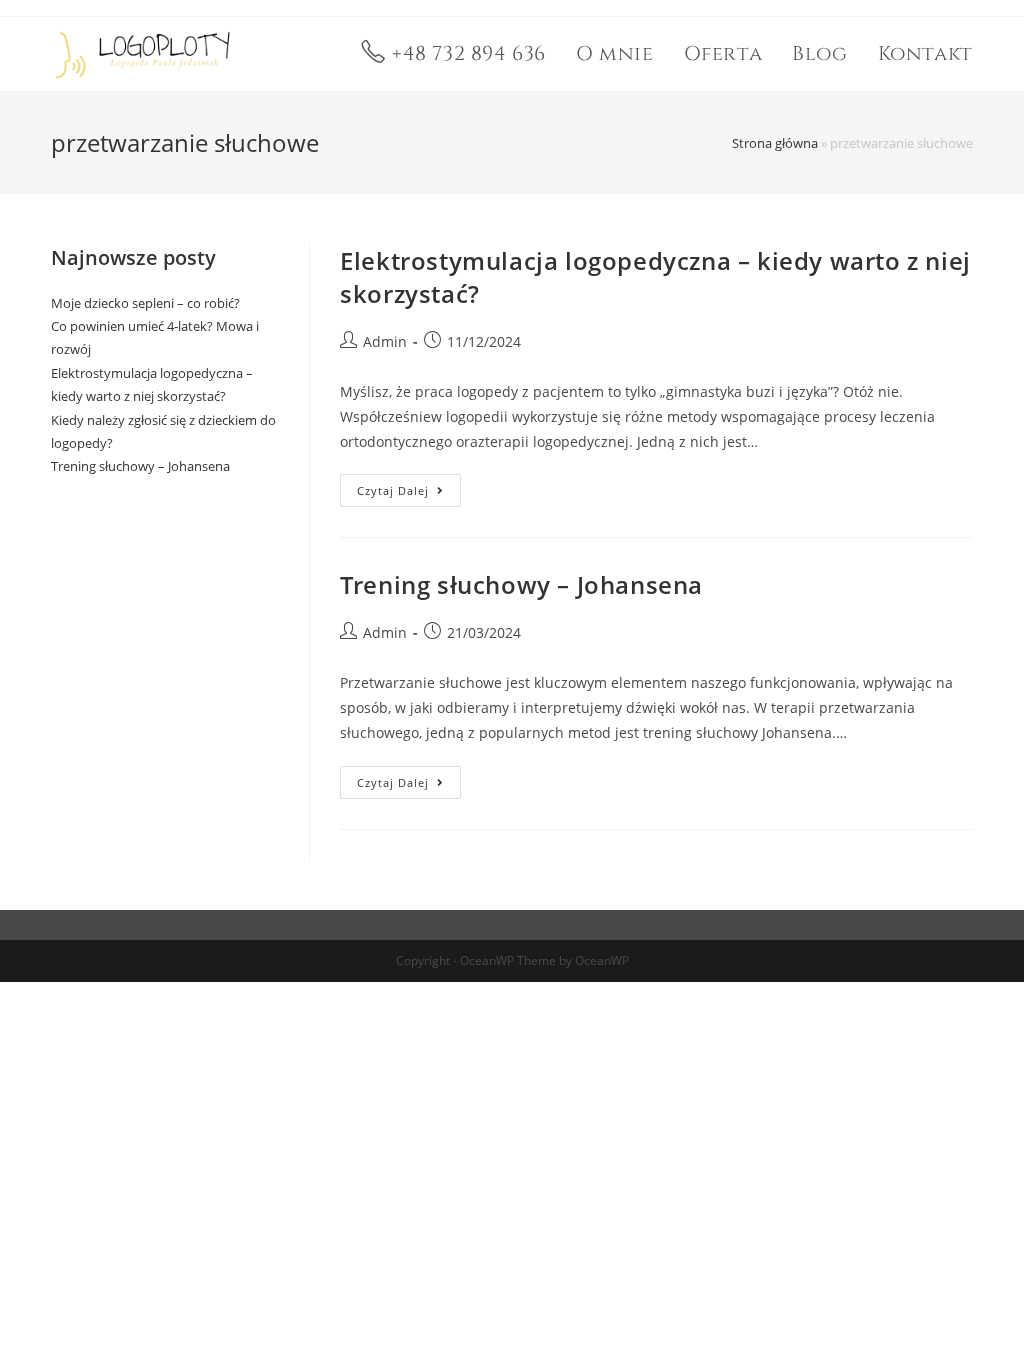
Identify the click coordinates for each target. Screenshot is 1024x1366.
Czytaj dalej (409, 486)
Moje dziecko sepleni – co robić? (145, 303)
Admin (385, 341)
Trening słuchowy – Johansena (521, 584)
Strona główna (775, 143)
